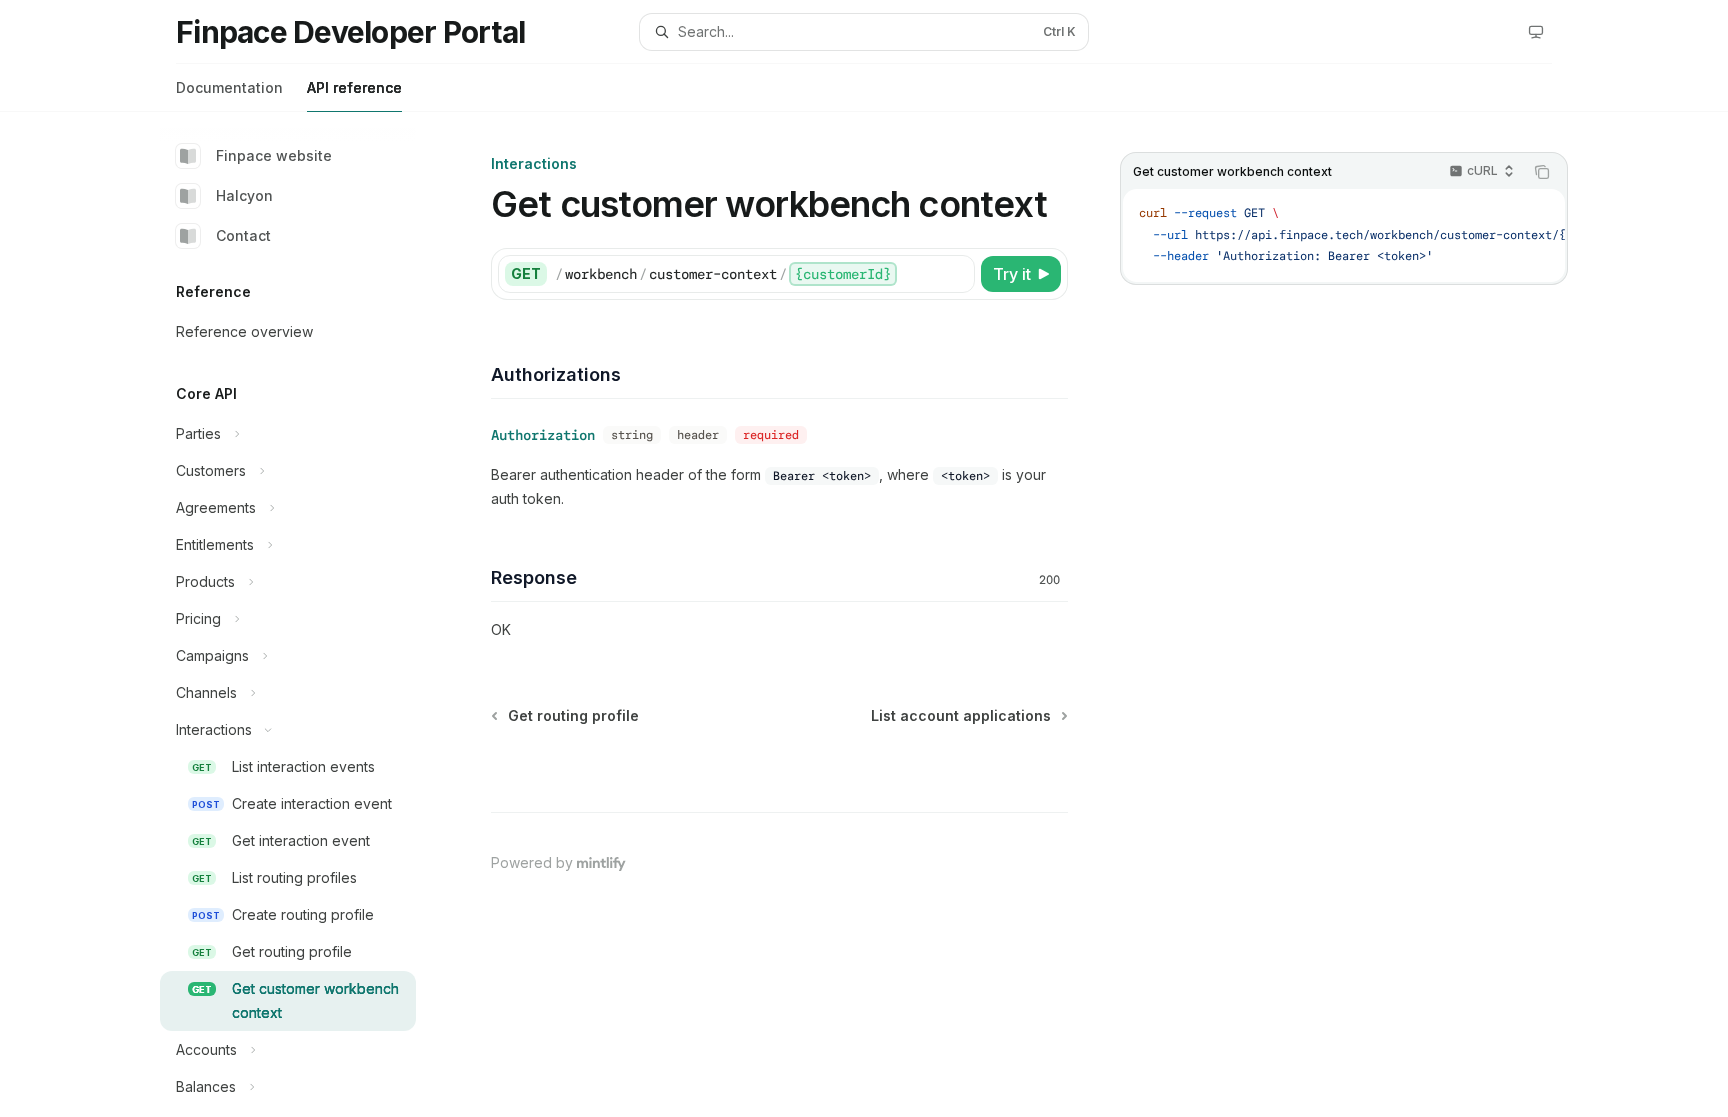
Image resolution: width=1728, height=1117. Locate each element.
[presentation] (304, 614)
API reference (354, 87)
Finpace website (274, 155)
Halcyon (244, 195)
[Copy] (956, 274)
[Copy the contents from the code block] (1542, 172)
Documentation (229, 87)
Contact (243, 235)
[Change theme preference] (1536, 32)
